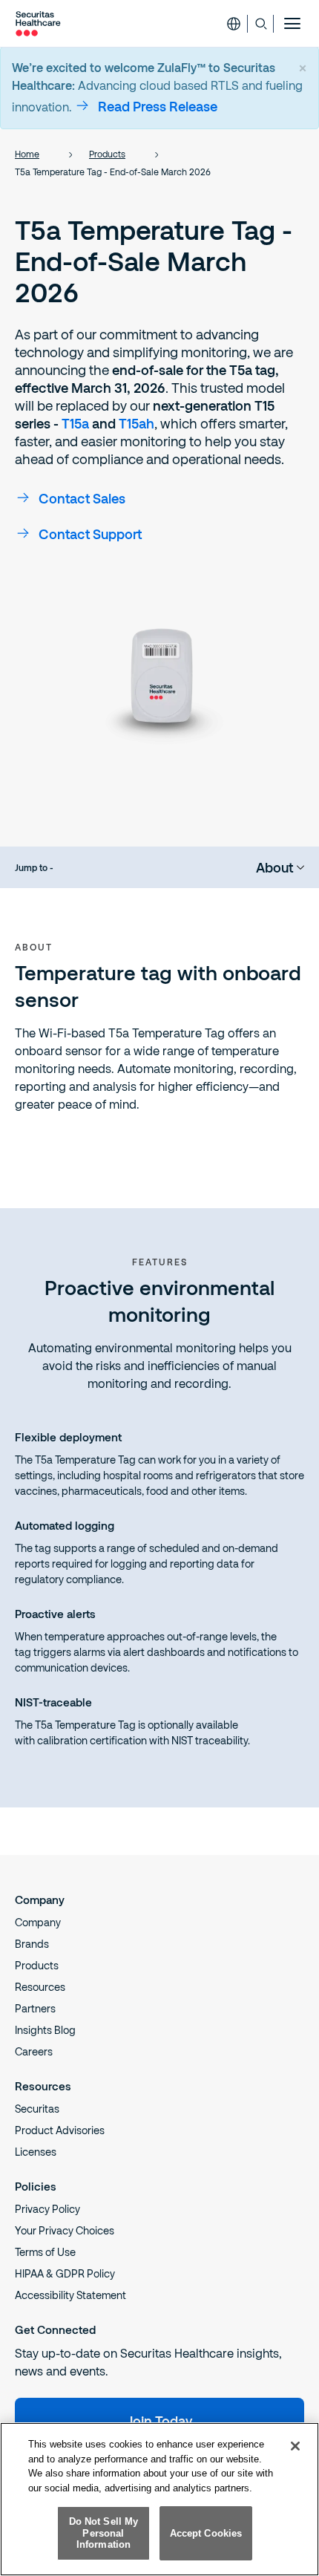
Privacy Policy (47, 2209)
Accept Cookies (206, 2533)
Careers (34, 2051)
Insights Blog (45, 2030)
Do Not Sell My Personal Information (104, 2533)
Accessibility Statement (70, 2295)
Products (107, 154)
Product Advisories (60, 2130)
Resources (40, 1987)
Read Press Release (158, 106)
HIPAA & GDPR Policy (65, 2273)
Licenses (36, 2152)
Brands (32, 1944)
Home (27, 154)
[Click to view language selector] (234, 24)
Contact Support (90, 534)
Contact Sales (82, 498)
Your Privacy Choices (65, 2230)
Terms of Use (45, 2252)
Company (38, 1922)
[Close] (295, 2446)
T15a (75, 423)
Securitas (37, 2109)
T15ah (137, 423)
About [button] (274, 867)
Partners (35, 2008)
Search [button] (261, 24)
